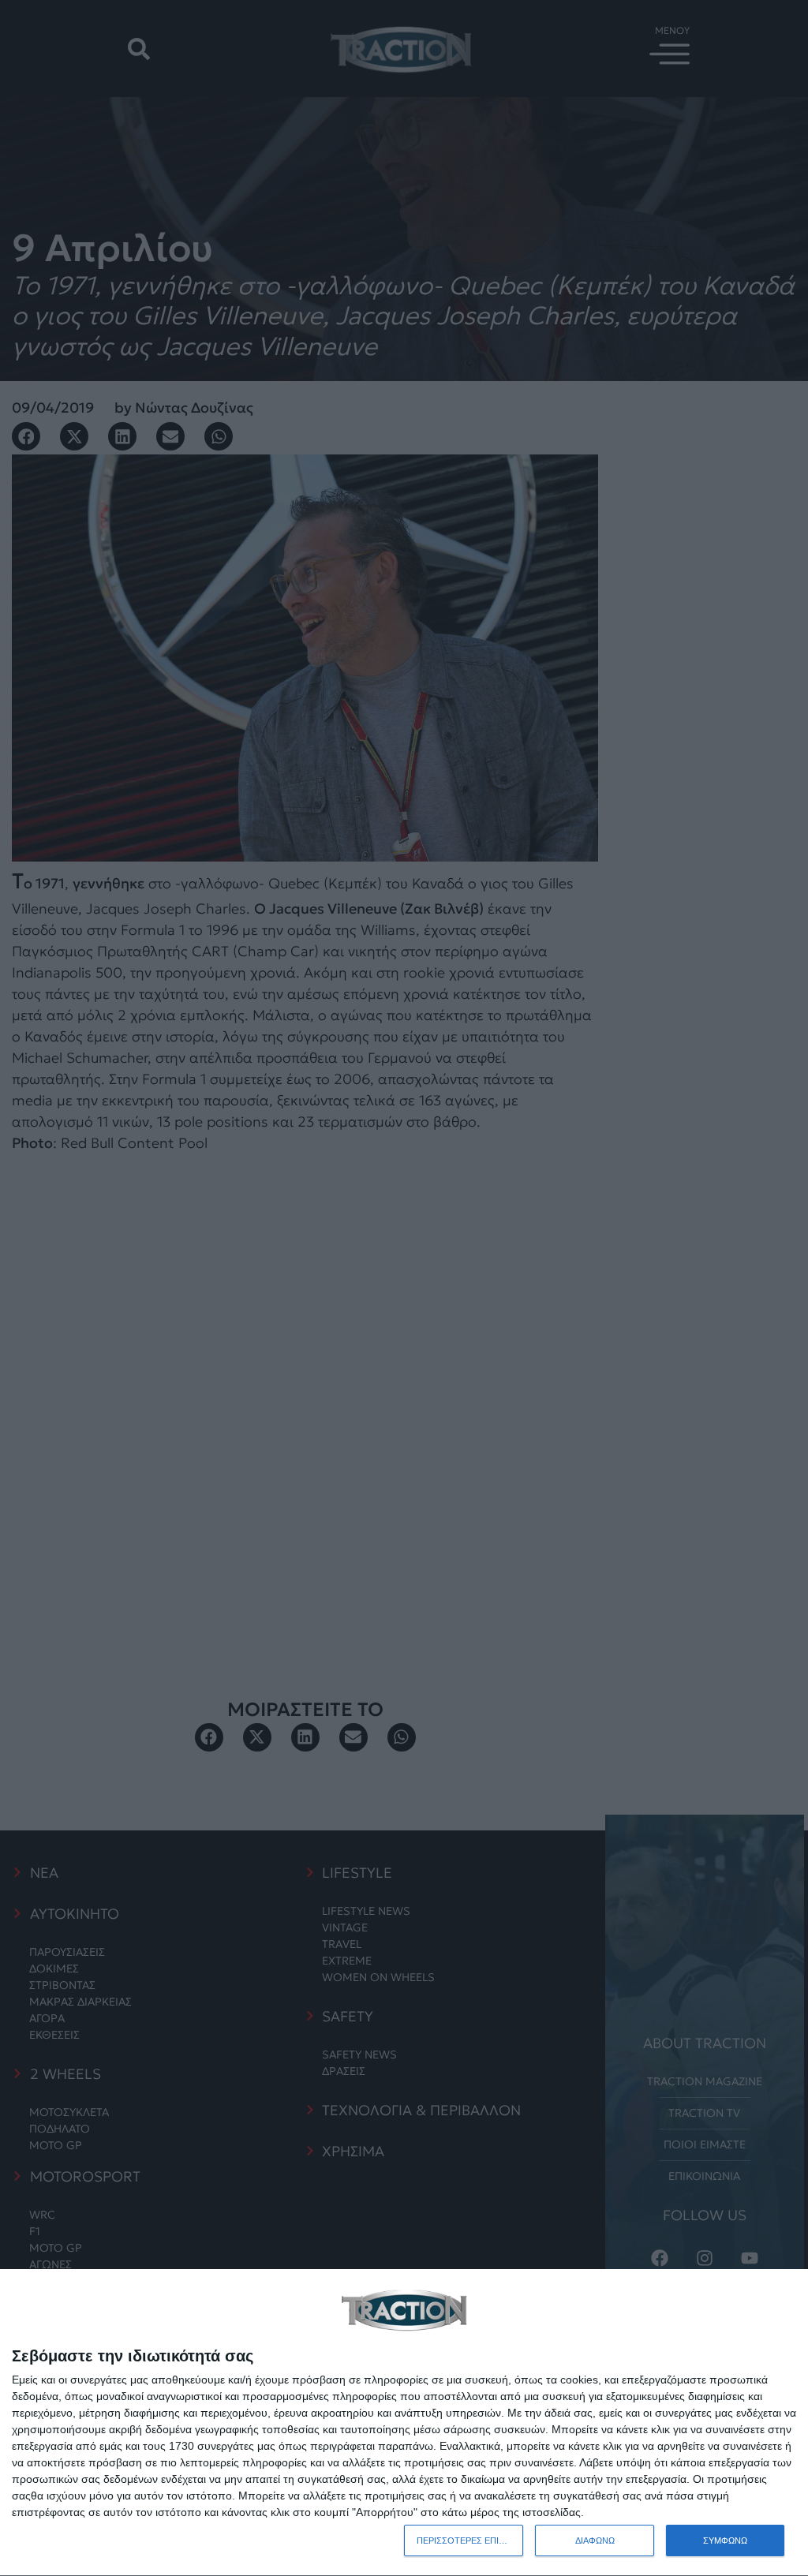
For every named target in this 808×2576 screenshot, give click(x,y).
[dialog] (404, 2423)
